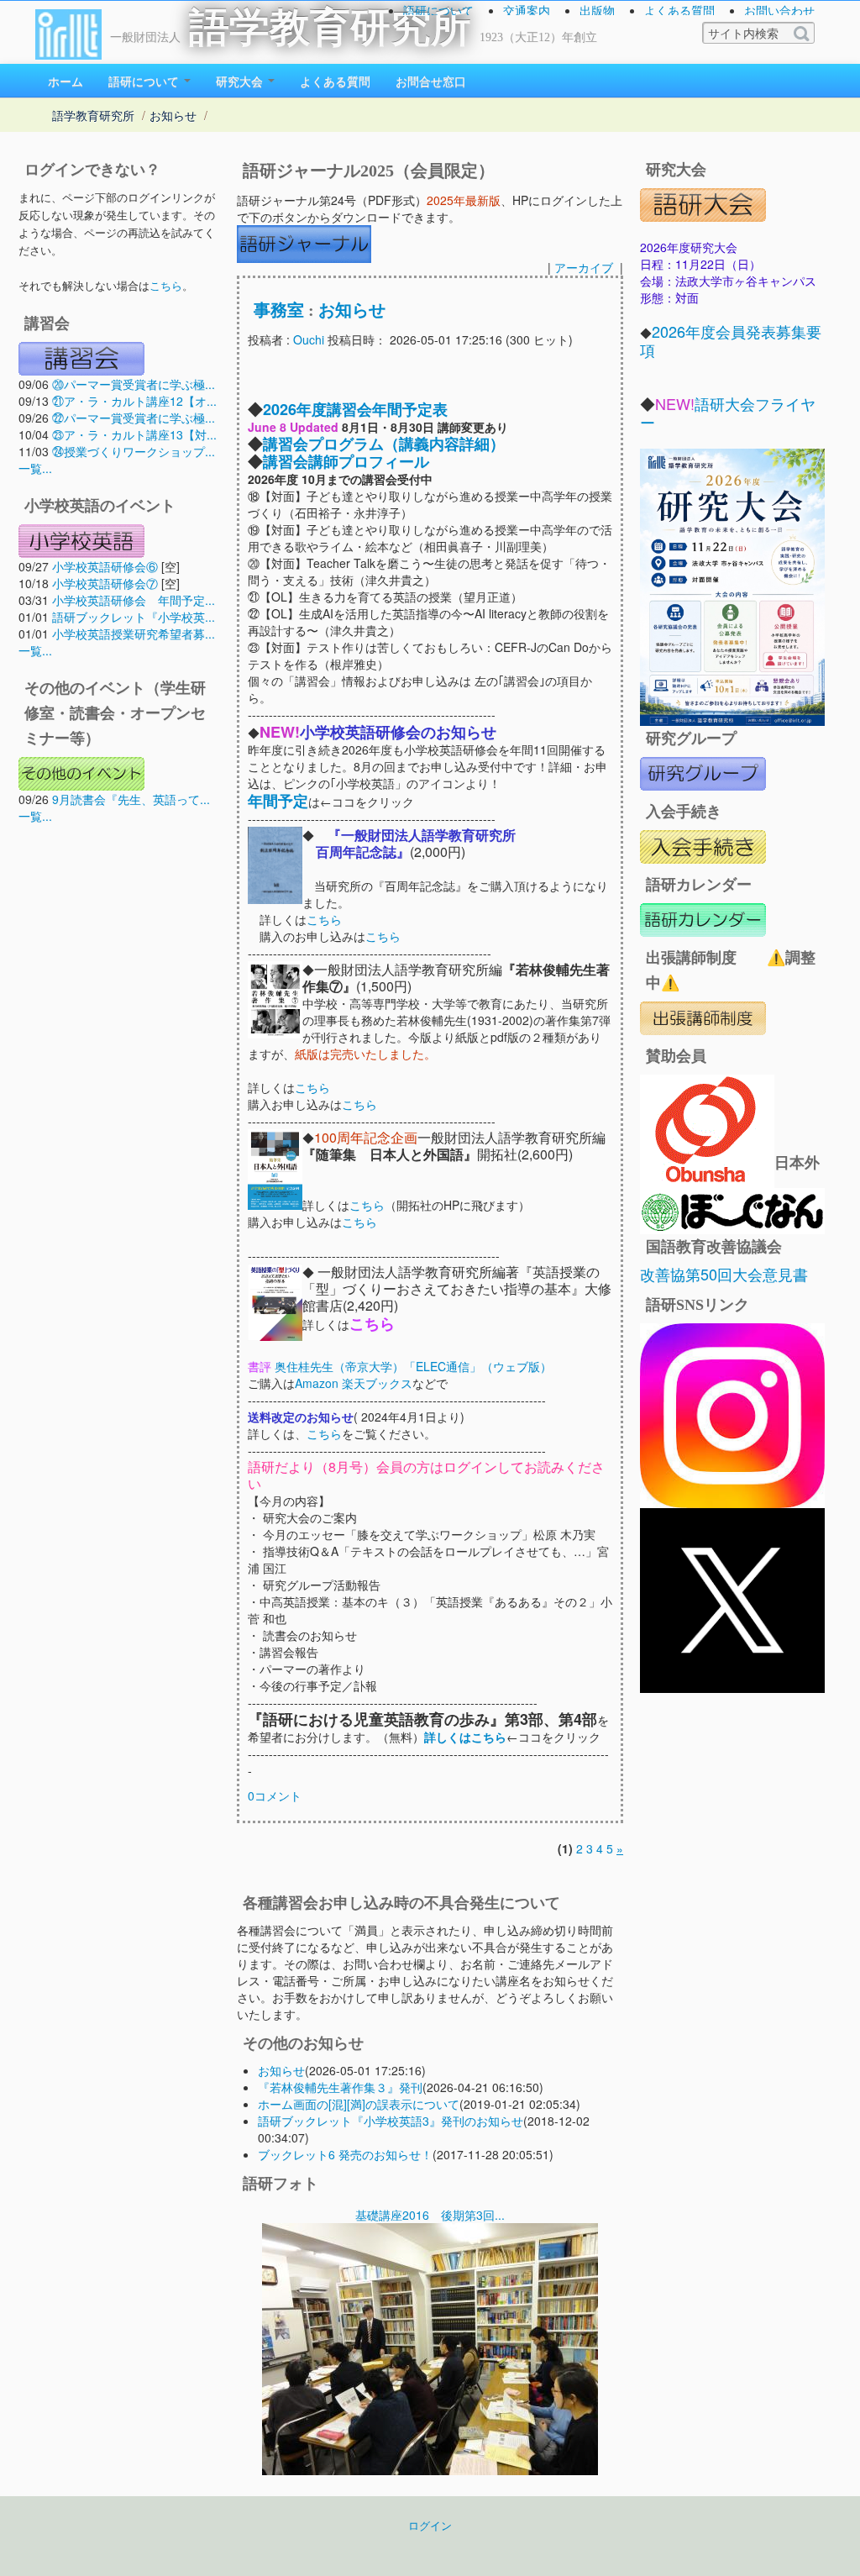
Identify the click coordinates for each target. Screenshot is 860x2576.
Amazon (317, 1383)
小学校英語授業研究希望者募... (134, 633)
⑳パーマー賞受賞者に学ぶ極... (134, 384)
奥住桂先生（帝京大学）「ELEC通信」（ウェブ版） (412, 1366)
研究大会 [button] (241, 81)
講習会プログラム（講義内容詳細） (384, 444)
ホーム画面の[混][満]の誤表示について (359, 2104)
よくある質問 (679, 10)
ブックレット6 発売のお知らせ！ (345, 2154)
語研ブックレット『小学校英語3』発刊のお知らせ (391, 2121)
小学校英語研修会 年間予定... (134, 600)
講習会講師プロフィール (346, 461)
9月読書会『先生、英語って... (131, 799)
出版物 (597, 10)
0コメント (275, 1795)
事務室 (279, 310)
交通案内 (527, 10)
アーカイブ (584, 267)
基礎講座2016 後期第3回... (430, 2215)
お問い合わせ (779, 10)
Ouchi (309, 339)
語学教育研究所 (330, 27)
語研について (438, 10)
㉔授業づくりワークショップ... (134, 451)
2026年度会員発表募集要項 (731, 340)
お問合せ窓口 (431, 81)
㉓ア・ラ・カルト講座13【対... (134, 434)
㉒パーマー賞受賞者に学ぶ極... (134, 418)
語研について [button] (145, 81)
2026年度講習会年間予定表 (355, 409)
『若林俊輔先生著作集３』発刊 (340, 2087)
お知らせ (173, 115)
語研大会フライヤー (728, 413)
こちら (166, 285)
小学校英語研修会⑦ (105, 583)
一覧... (35, 468)
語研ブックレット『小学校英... (134, 617)
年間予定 (278, 801)
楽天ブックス (377, 1383)
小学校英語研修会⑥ (105, 566)
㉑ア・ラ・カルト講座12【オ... (134, 401)
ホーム (66, 81)
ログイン (430, 2526)
